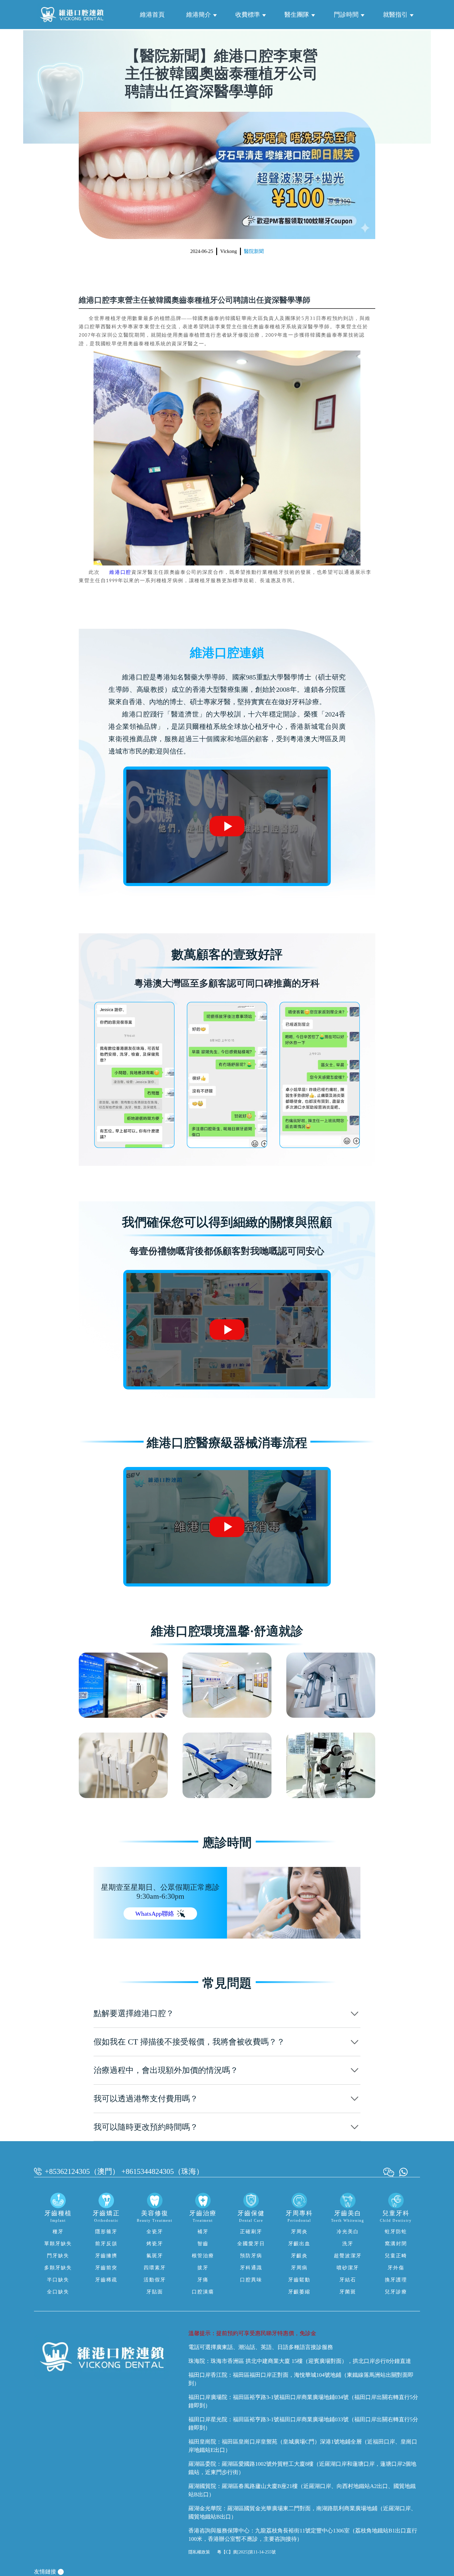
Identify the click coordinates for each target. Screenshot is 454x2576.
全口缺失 (58, 2292)
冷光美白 (348, 2231)
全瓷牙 (155, 2231)
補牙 (203, 2231)
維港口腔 (120, 572)
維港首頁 (152, 15)
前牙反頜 (106, 2244)
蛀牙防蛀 (396, 2231)
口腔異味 (251, 2280)
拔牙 (203, 2268)
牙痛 (203, 2280)
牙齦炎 (299, 2256)
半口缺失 (58, 2280)
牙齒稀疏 (106, 2280)
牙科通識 (251, 2268)
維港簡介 (199, 15)
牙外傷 (396, 2268)
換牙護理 (396, 2280)
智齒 (203, 2244)
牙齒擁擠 (106, 2256)
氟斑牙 (155, 2256)
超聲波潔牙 (348, 2256)
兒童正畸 (396, 2256)
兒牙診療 (396, 2292)
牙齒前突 (106, 2268)
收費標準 (248, 15)
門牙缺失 (58, 2256)
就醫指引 (395, 15)
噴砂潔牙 (348, 2268)
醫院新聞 (254, 251)
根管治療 (203, 2256)
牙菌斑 (348, 2292)
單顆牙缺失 (58, 2244)
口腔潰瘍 (203, 2292)
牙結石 (348, 2280)
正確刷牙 (251, 2231)
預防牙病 (251, 2256)
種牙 (58, 2231)
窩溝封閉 (396, 2244)
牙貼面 (155, 2292)
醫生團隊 (297, 15)
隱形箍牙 (106, 2231)
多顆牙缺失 (58, 2268)
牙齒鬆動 (299, 2280)
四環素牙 (155, 2268)
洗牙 (348, 2244)
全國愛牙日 (251, 2244)
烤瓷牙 (155, 2244)
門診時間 (346, 15)
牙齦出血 (299, 2244)
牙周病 (299, 2268)
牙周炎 (299, 2231)
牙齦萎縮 (299, 2292)
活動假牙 (155, 2280)
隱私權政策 (199, 2552)
